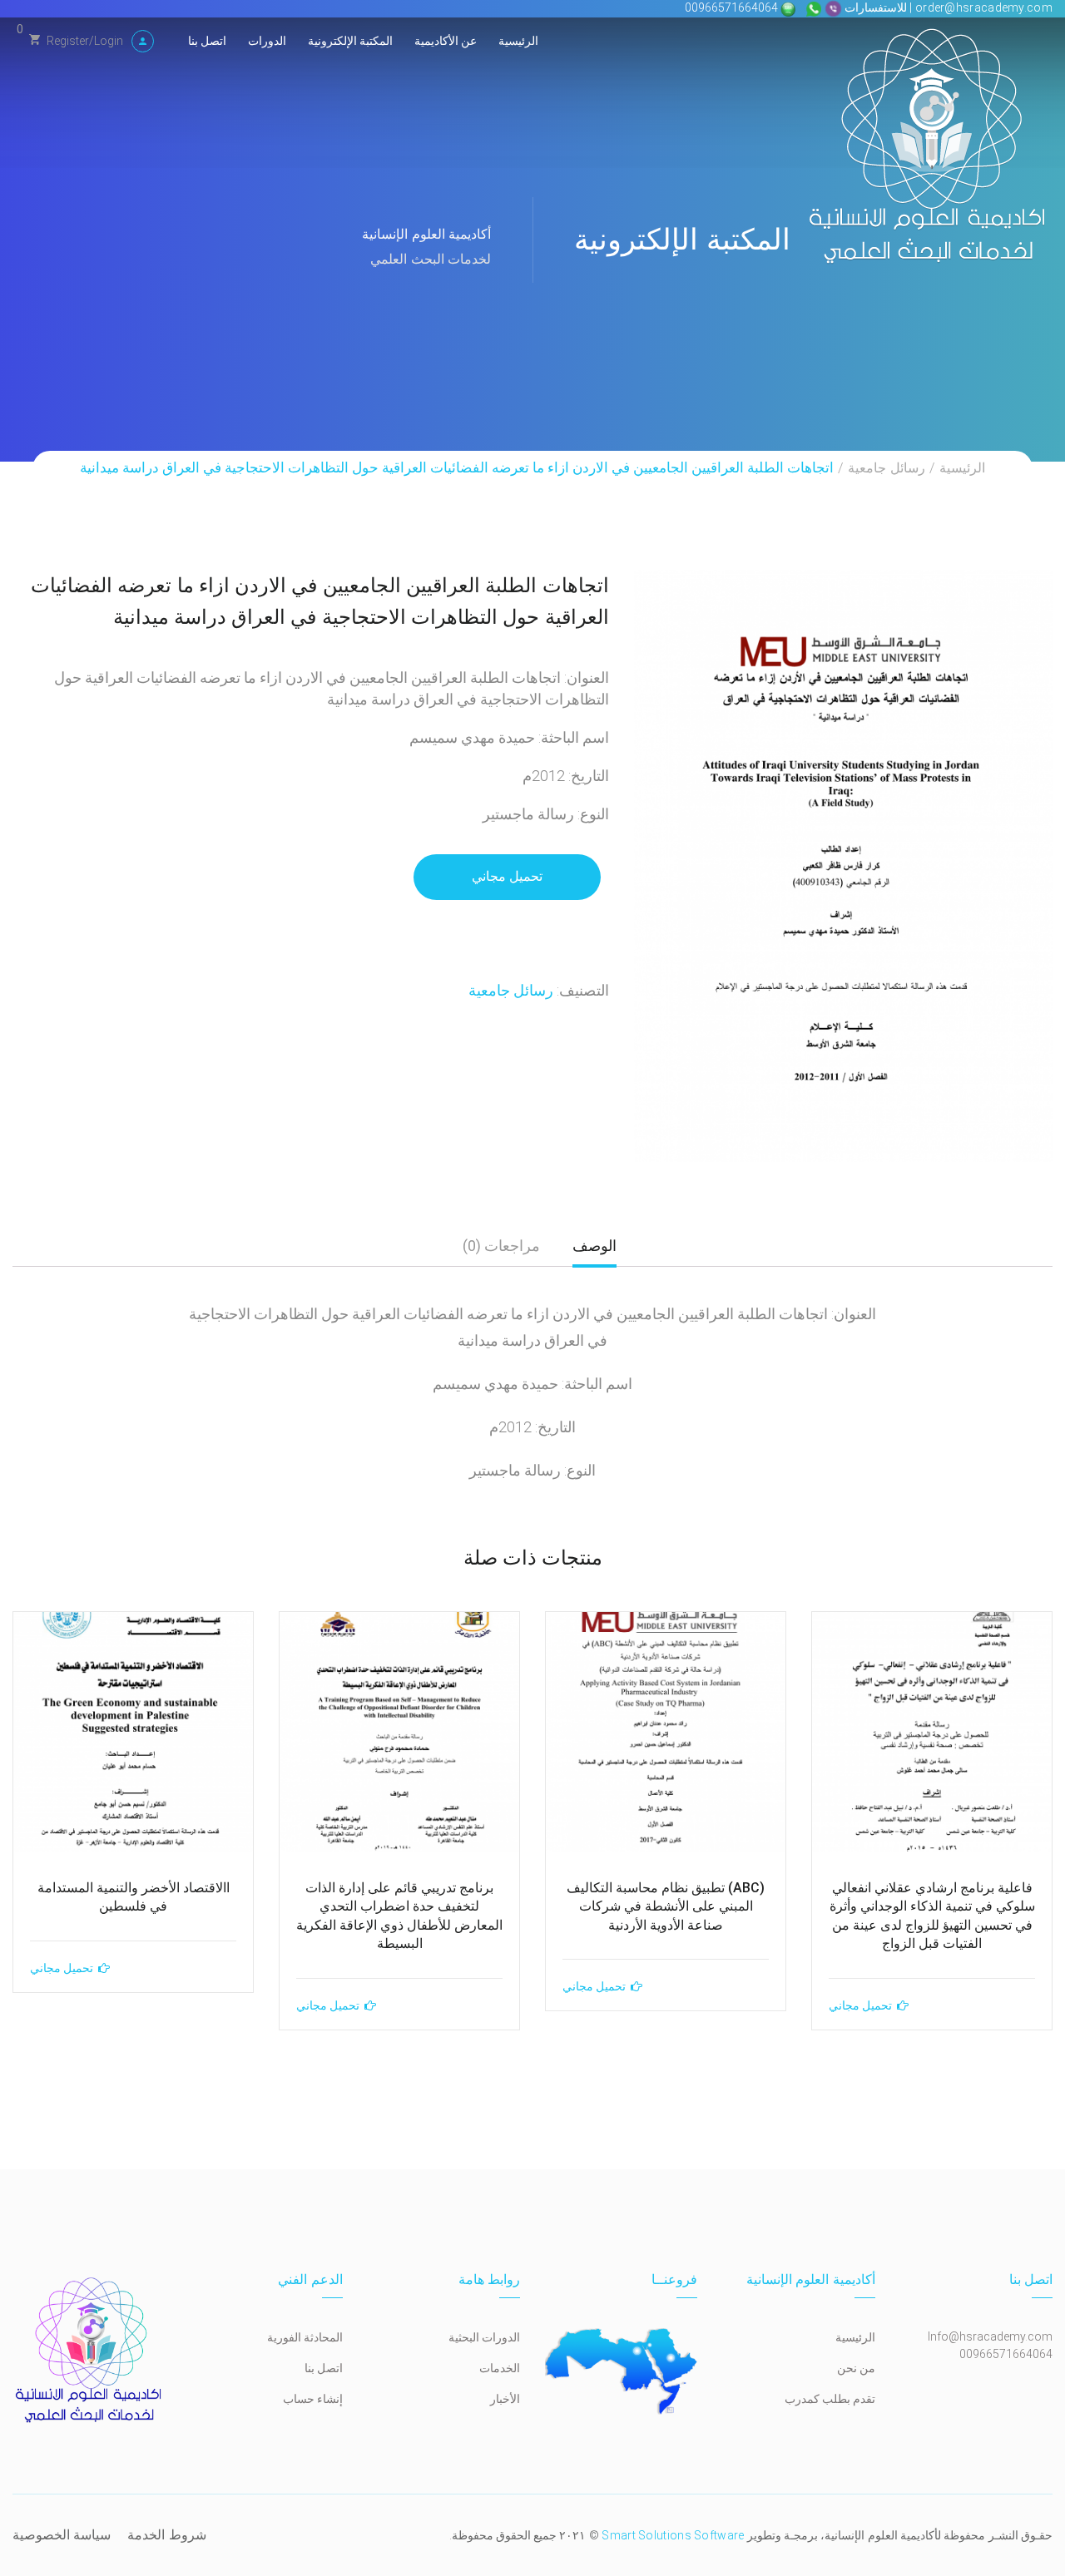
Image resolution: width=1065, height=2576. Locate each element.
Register (68, 41)
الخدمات (500, 2368)
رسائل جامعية (886, 468)
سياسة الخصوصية (62, 2535)
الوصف (594, 1246)
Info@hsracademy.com (990, 2336)
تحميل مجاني (507, 876)
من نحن (856, 2368)
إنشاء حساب (313, 2399)
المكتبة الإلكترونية (350, 41)
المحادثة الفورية (305, 2337)
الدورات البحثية (484, 2337)
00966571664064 (733, 7)
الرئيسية (518, 41)
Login (109, 41)
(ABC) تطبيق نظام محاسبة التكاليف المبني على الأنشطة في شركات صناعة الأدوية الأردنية (666, 1906)
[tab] (594, 1252)
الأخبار (505, 2399)
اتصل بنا (207, 41)
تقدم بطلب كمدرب (830, 2399)
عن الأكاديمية (446, 41)
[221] (843, 866)
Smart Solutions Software (673, 2535)
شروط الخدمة (166, 2535)
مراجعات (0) (501, 1246)
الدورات (267, 41)
